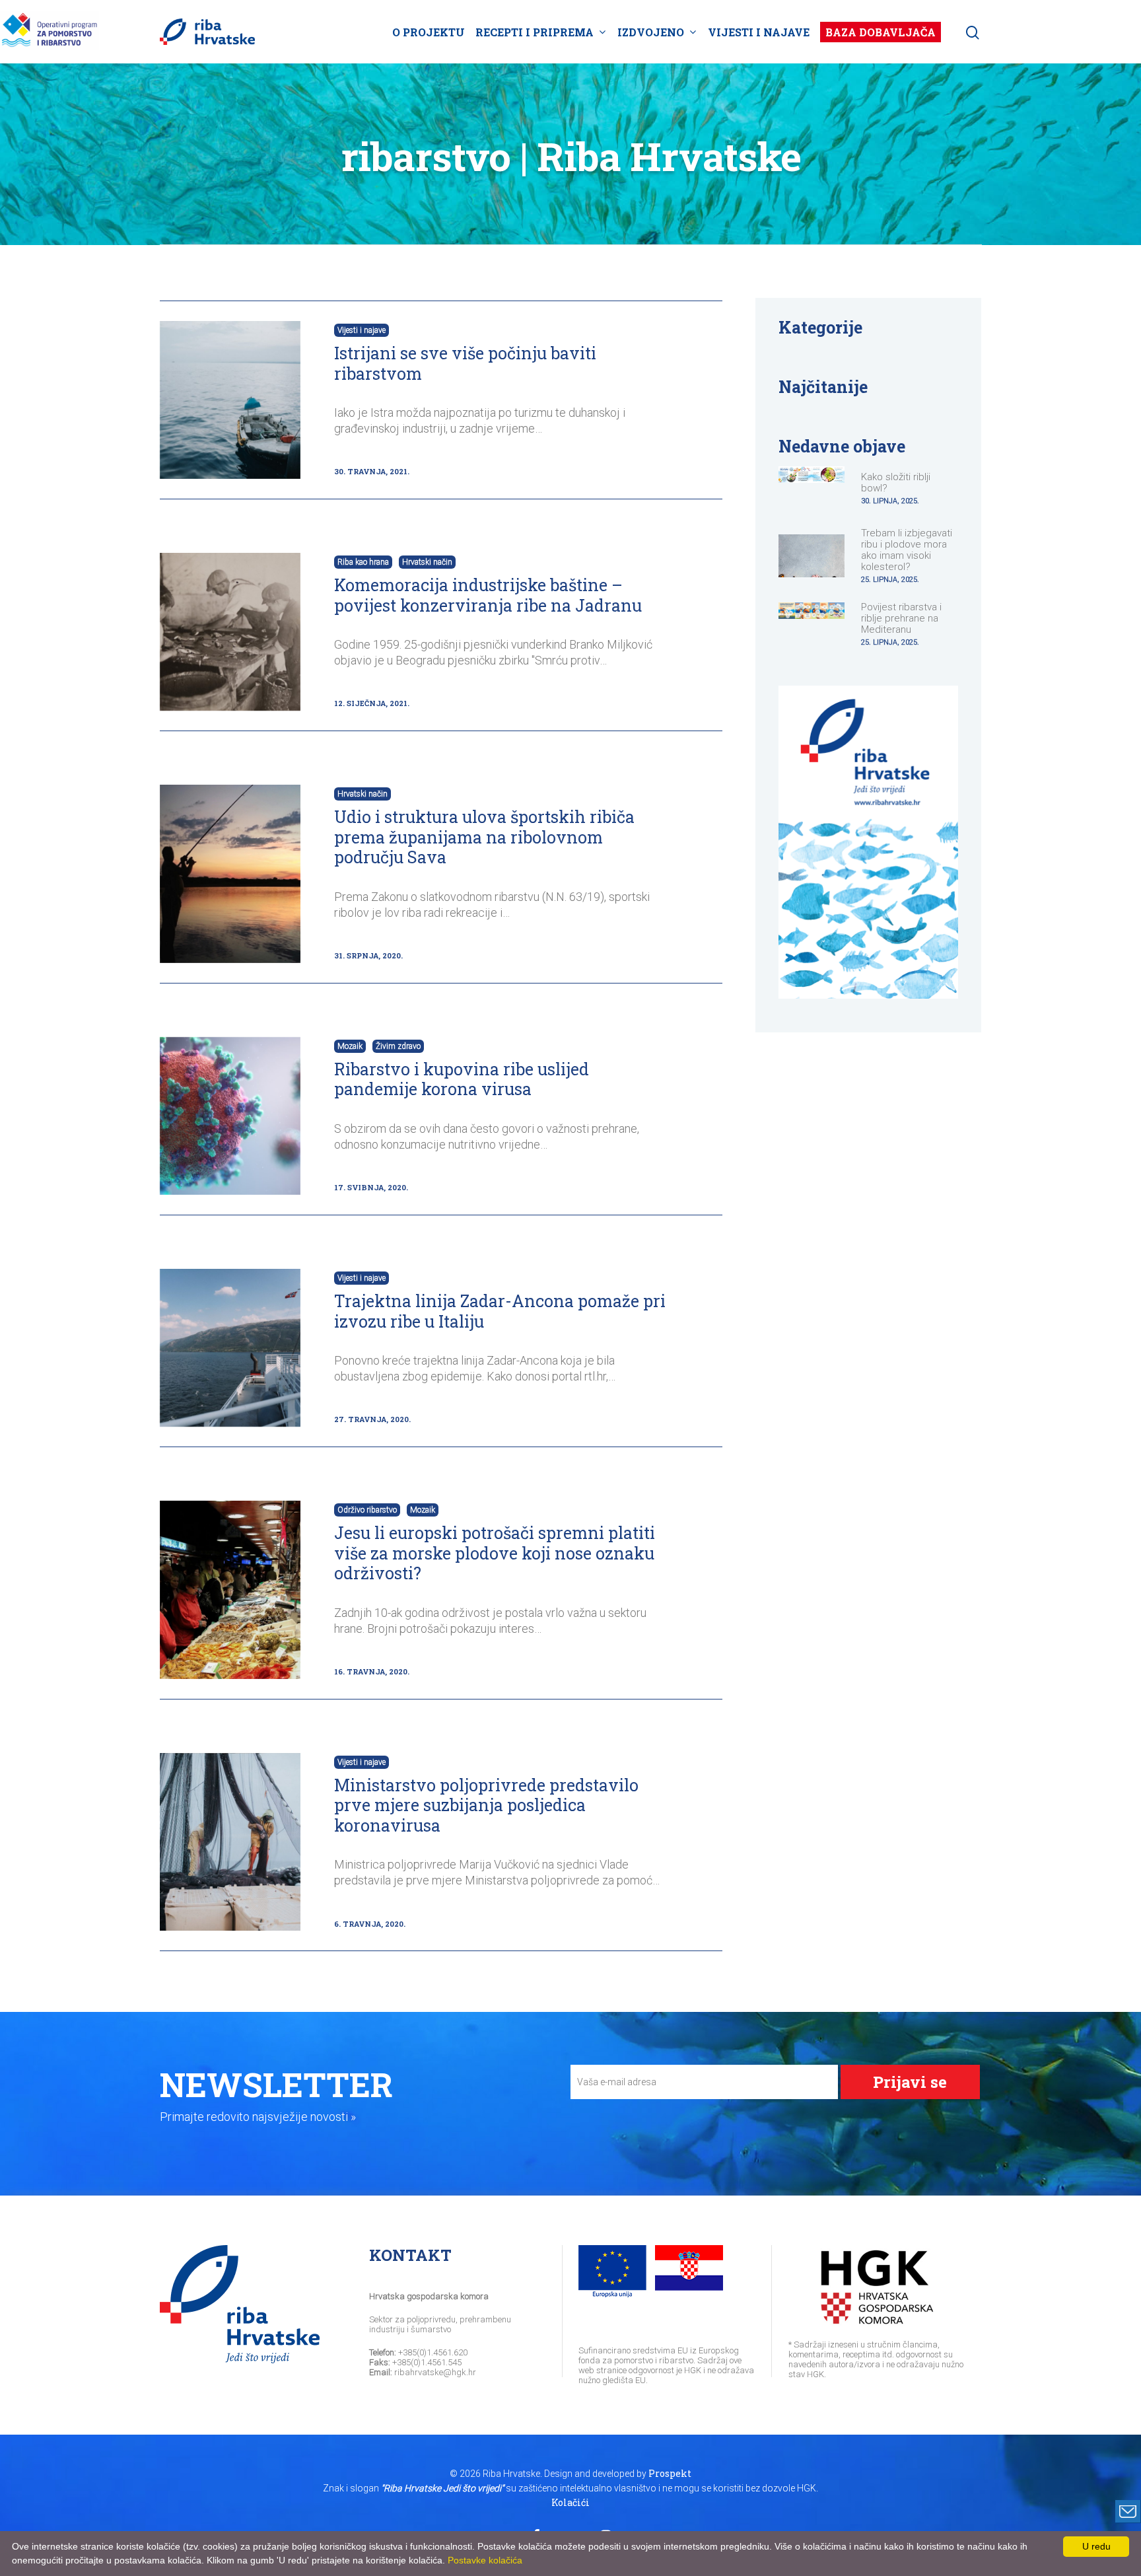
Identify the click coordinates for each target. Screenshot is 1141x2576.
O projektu (429, 32)
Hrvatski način (427, 562)
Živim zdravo (398, 1046)
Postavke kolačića (485, 2560)
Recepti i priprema (535, 32)
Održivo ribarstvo (367, 1510)
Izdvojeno (651, 32)
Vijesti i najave (759, 32)
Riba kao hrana (363, 562)
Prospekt (670, 2473)
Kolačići (570, 2502)
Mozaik (350, 1046)
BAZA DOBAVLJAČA (881, 32)
